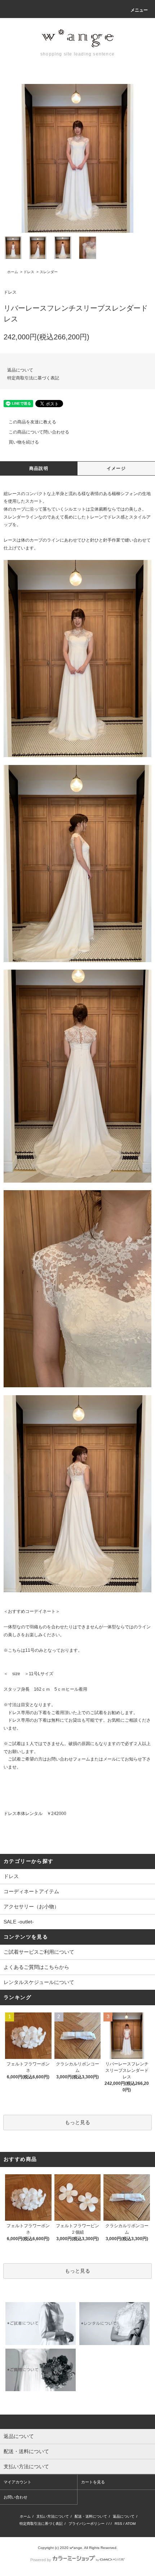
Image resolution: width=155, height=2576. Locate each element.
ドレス (29, 272)
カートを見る (93, 2482)
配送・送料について (91, 2516)
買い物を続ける (24, 442)
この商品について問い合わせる (39, 432)
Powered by (41, 2560)
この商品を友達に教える (32, 422)
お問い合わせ (15, 2497)
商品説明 (39, 468)
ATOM (130, 2524)
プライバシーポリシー (87, 2524)
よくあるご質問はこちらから (36, 1967)
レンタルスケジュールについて (39, 1982)
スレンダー (49, 272)
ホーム (13, 272)
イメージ (116, 468)
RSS (118, 2524)
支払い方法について (53, 2516)
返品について (20, 370)
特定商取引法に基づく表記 (33, 378)
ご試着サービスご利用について (39, 1952)
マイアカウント (17, 2482)
